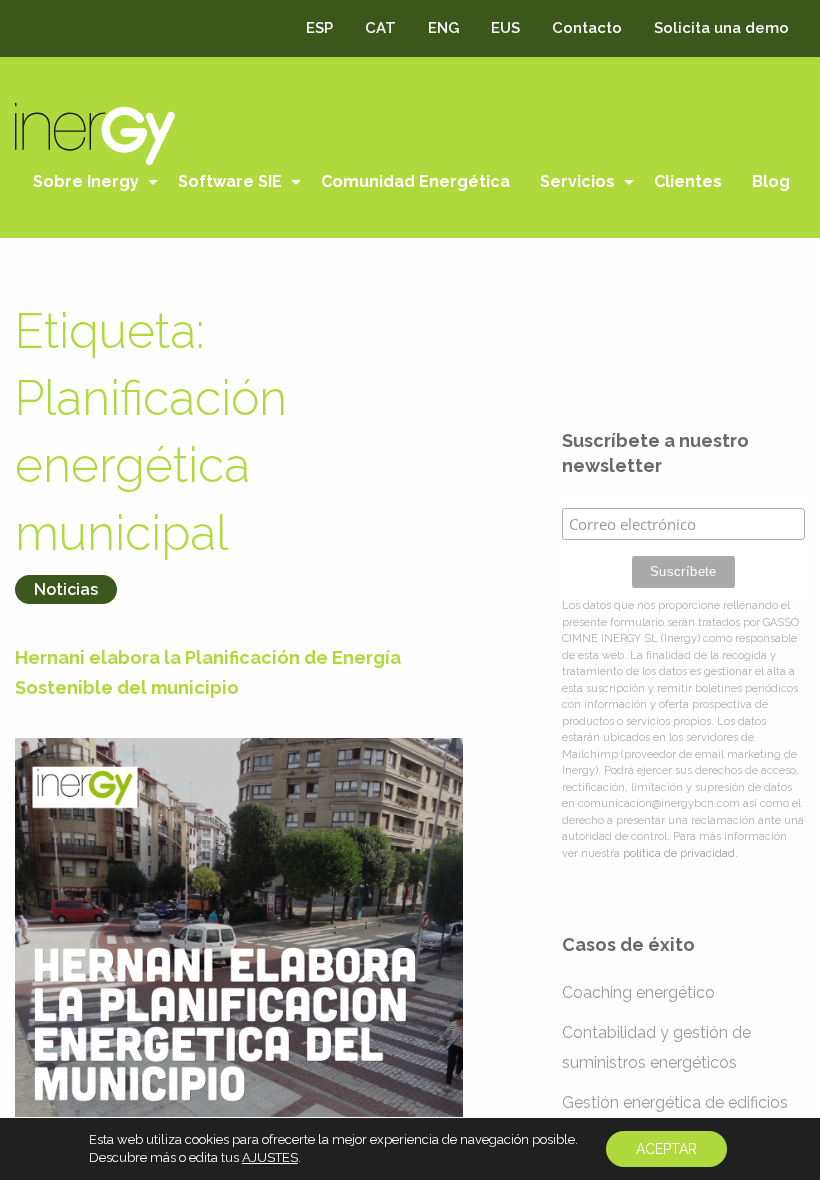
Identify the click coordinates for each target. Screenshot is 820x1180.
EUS (505, 28)
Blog (771, 181)
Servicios (577, 181)
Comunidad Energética (415, 181)
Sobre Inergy (86, 181)
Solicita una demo (721, 28)
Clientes (688, 181)
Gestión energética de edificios (675, 1102)
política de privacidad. (680, 853)
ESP (319, 28)
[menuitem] (90, 182)
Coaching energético (638, 992)
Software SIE (230, 181)
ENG (443, 28)
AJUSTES (270, 1157)
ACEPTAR (666, 1149)
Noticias (66, 589)
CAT (380, 28)
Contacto (587, 28)
